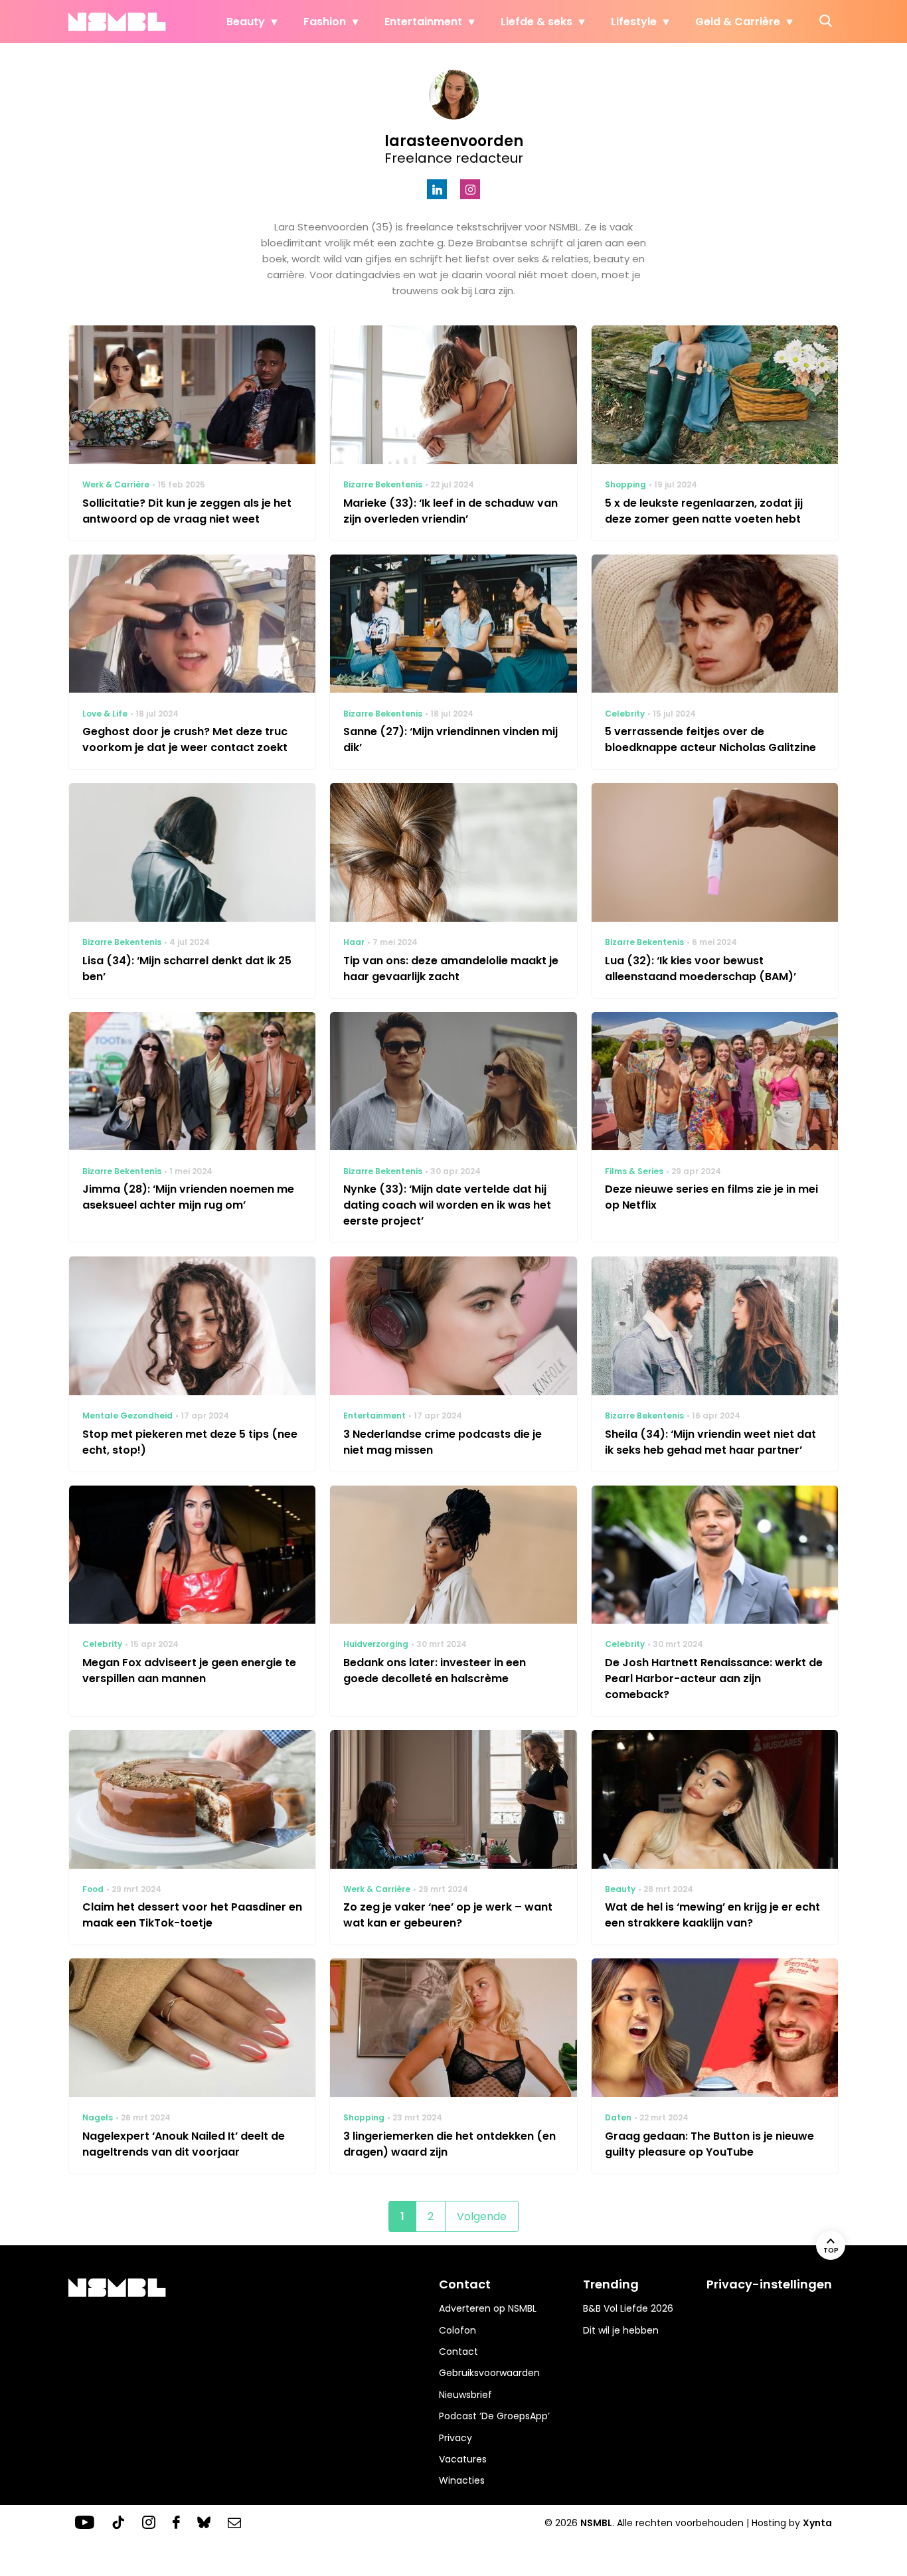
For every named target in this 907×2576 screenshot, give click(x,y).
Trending (611, 2284)
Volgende (482, 2216)
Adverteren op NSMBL (488, 2308)
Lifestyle (634, 22)
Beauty (246, 22)
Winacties (462, 2480)
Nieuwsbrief (465, 2395)
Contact (458, 2352)
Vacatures (463, 2459)
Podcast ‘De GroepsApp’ (494, 2416)
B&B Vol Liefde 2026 (628, 2308)
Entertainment (423, 22)
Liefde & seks (536, 22)
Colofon (457, 2330)
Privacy (455, 2438)
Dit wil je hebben (621, 2330)
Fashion (325, 22)
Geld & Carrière (738, 22)
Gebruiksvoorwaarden (489, 2373)
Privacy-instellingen (769, 2284)
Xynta (817, 2523)
